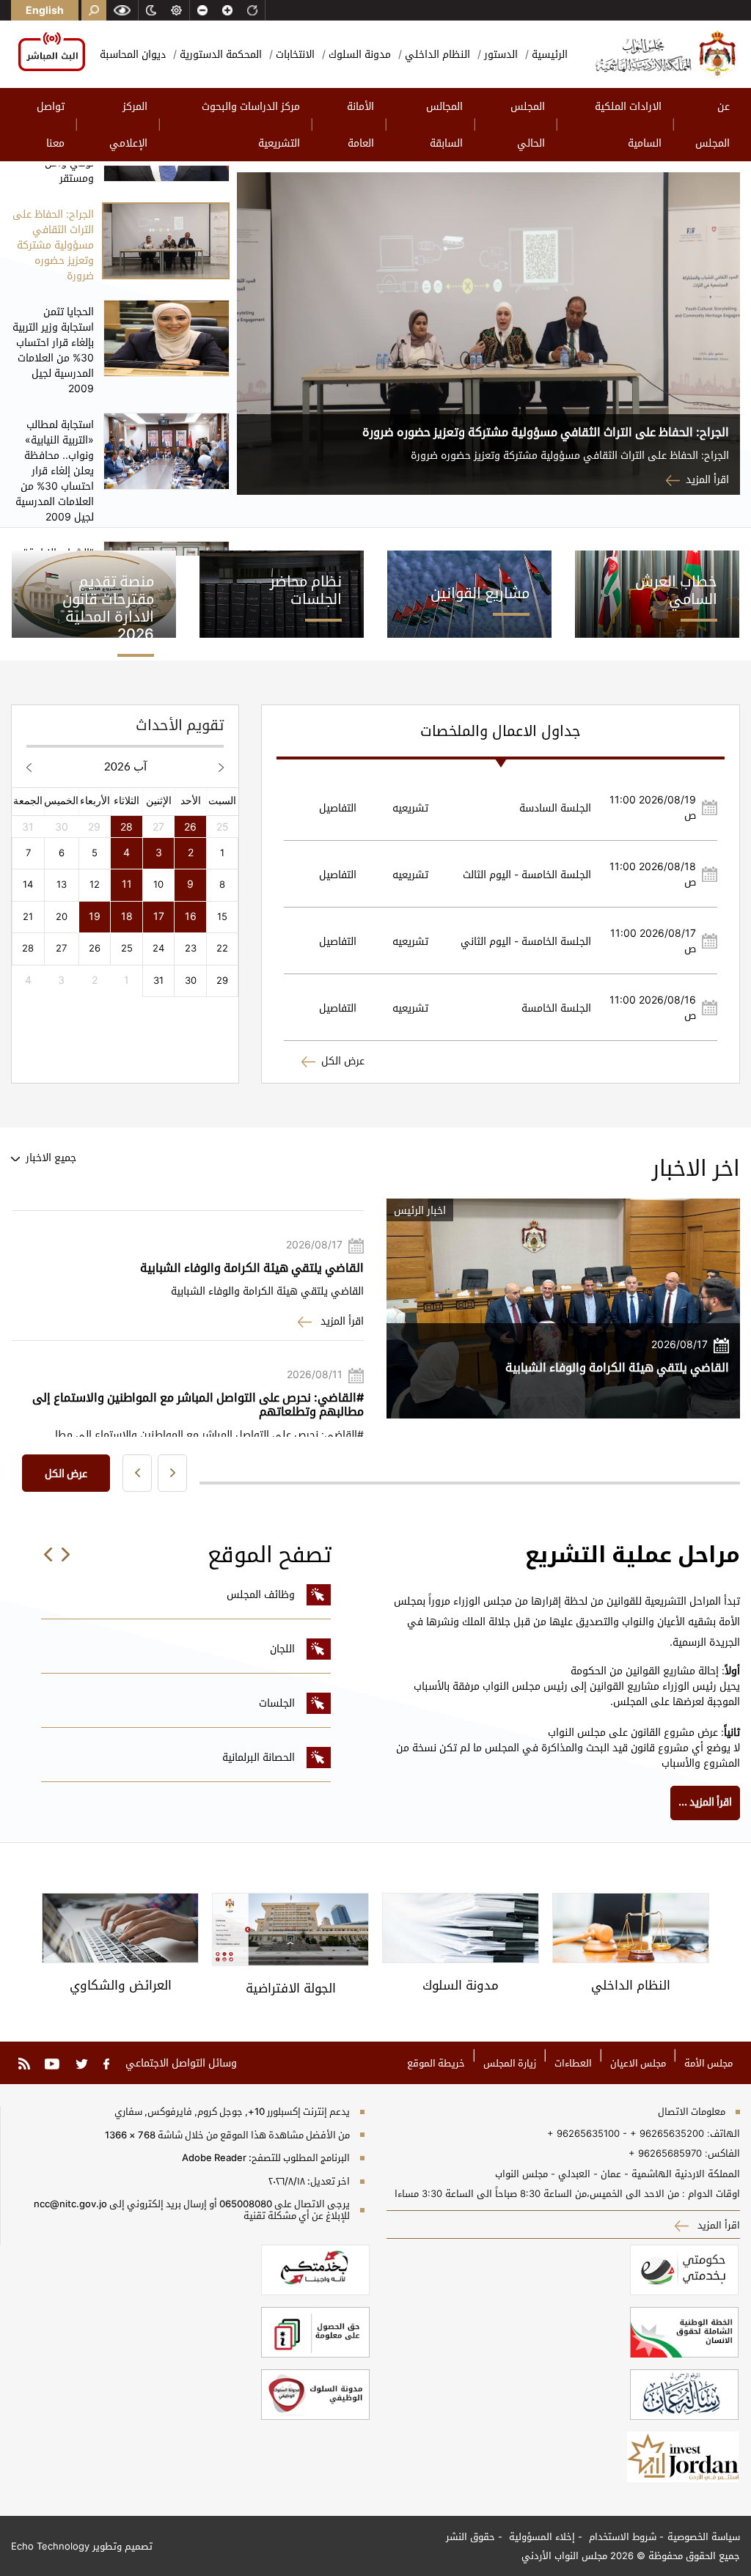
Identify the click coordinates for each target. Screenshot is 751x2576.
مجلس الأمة (708, 2063)
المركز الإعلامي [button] (128, 124)
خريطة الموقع (436, 2063)
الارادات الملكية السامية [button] (628, 124)
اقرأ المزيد (707, 479)
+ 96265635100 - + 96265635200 (626, 2133)
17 (159, 916)
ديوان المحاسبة (133, 54)
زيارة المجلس (510, 2063)
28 (127, 827)
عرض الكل (343, 1060)
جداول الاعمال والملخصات (501, 731)
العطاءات (573, 2063)
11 (127, 884)
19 (95, 916)
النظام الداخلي (436, 54)
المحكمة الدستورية (219, 54)
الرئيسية (548, 54)
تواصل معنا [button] (51, 124)
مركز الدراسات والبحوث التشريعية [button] (251, 124)
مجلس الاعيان (638, 2063)
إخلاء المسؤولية (541, 2536)
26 (190, 827)
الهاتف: (722, 2133)
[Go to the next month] (29, 766)
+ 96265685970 (665, 2153)
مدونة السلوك (358, 54)
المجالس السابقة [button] (444, 124)
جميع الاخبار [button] (50, 1157)
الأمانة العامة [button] (360, 124)
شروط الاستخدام (621, 2536)
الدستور (499, 54)
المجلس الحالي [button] (528, 124)
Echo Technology (50, 2546)
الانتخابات (294, 54)
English (45, 10)
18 (127, 916)
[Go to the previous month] (221, 766)
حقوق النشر (470, 2536)
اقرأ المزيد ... (705, 1802)
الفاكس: (722, 2153)
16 (191, 916)
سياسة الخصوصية (704, 2536)
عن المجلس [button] (712, 124)
